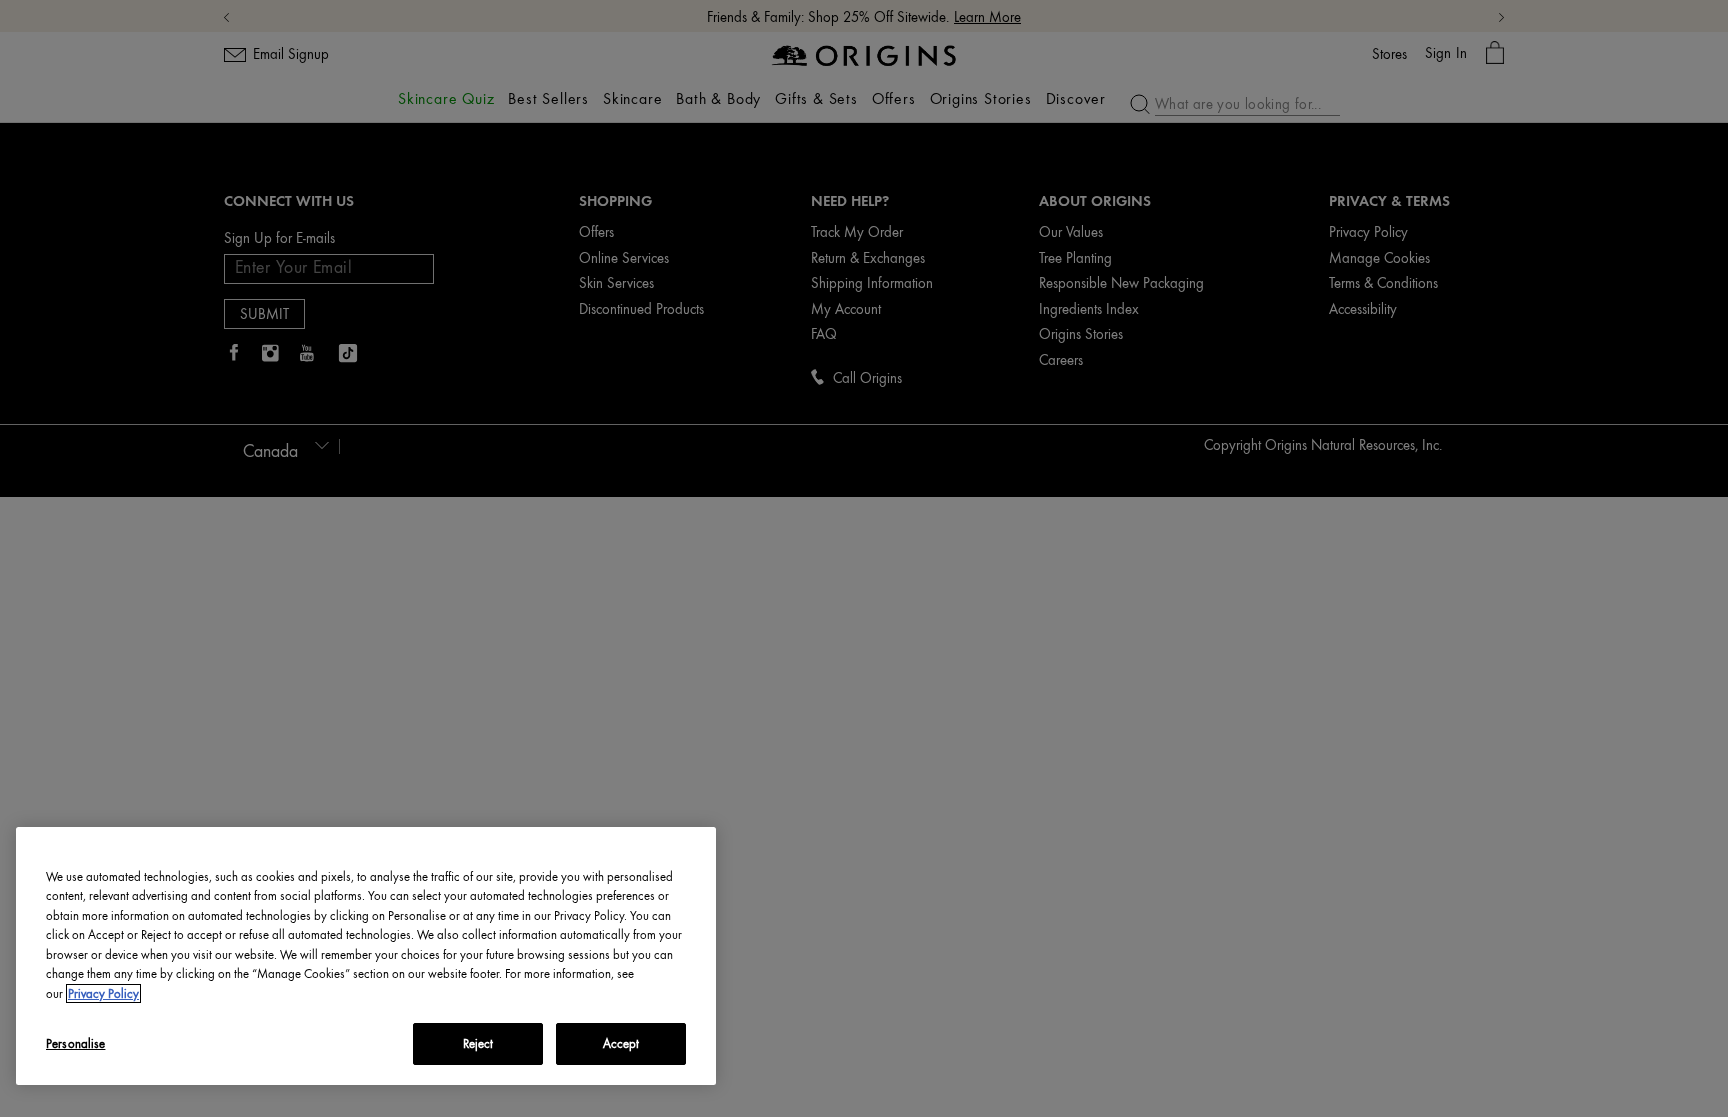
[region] (366, 956)
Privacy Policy (103, 993)
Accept (621, 1043)
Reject (478, 1043)
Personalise (75, 1043)
